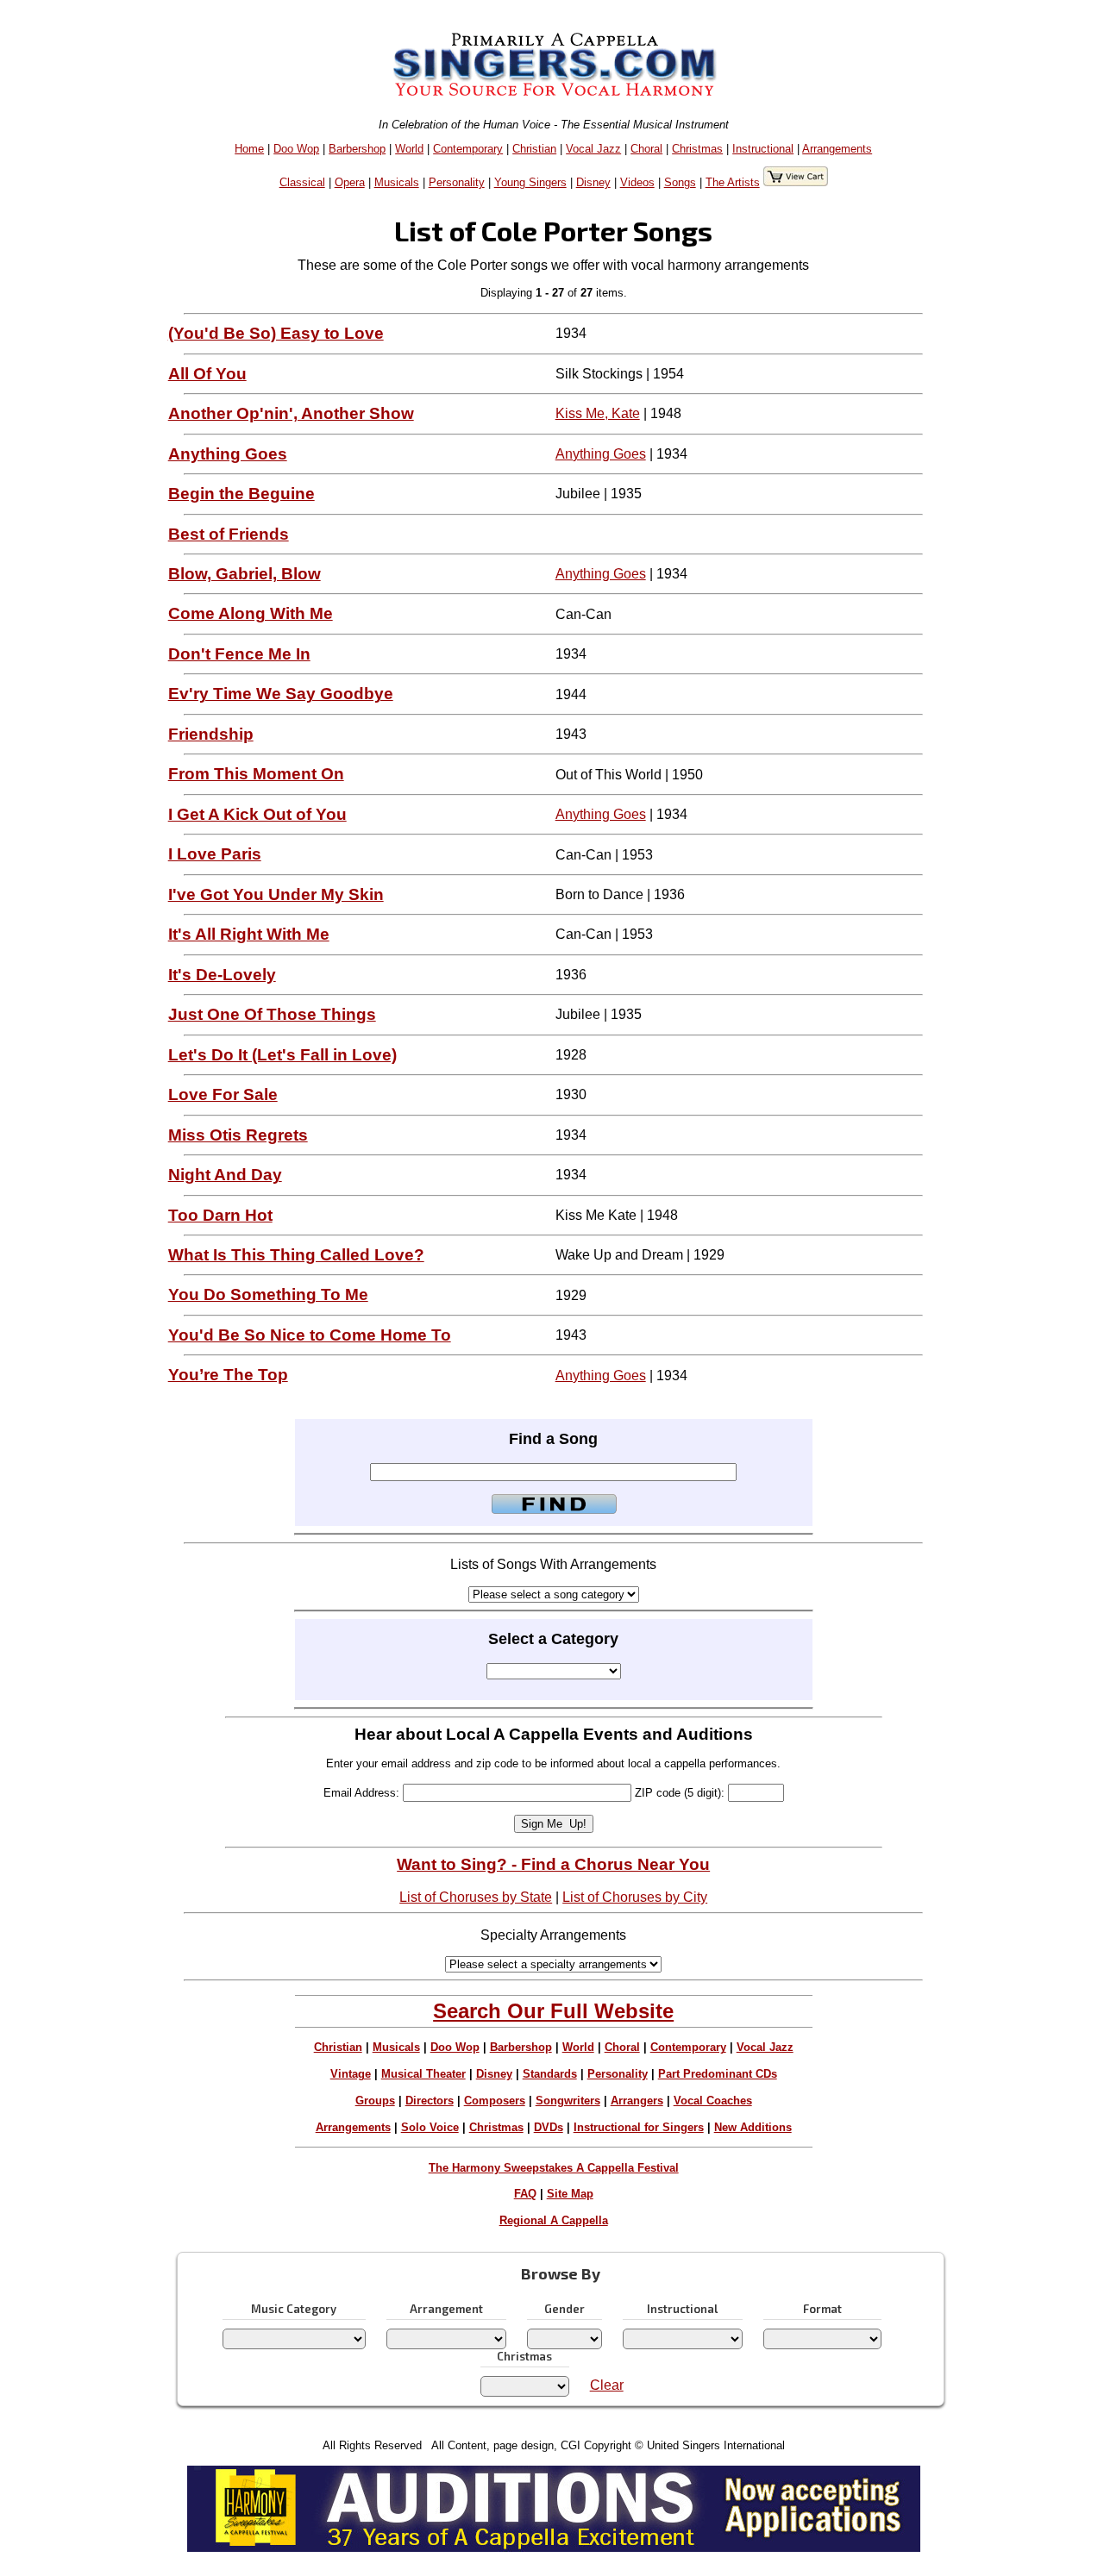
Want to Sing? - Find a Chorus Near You (553, 1864)
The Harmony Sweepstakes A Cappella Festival (554, 2168)
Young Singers (530, 182)
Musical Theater (423, 2074)
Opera (350, 182)
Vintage (351, 2074)
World (409, 149)
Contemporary (468, 149)
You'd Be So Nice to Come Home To (310, 1335)
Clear (607, 2385)
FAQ (525, 2194)
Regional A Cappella (554, 2220)
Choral (646, 149)
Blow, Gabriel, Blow (245, 574)
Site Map (570, 2194)
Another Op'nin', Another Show (291, 413)
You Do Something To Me (268, 1294)
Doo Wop (296, 149)
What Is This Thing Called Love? (296, 1255)
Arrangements (837, 149)
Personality (457, 182)
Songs (680, 182)
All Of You (207, 374)
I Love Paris (215, 854)
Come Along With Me (251, 613)
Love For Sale (223, 1094)
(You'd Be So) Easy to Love (276, 333)
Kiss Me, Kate (598, 413)
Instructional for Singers (639, 2127)
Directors (430, 2101)
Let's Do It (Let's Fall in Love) (282, 1055)
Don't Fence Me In (239, 654)
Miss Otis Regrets (238, 1135)
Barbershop (357, 149)
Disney (593, 182)
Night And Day (225, 1175)
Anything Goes (228, 454)
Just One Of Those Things (272, 1014)
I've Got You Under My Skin (276, 894)
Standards (550, 2074)
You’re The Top (228, 1375)
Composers (495, 2101)
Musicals (397, 182)
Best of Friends (229, 534)
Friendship (211, 734)
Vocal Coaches (713, 2101)
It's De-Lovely (222, 975)
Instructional (763, 149)
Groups (375, 2101)
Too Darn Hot (220, 1215)
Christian (534, 149)
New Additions (753, 2127)
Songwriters (568, 2101)
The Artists (733, 182)
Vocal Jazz (593, 149)
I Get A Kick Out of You (257, 814)
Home (249, 149)
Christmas (697, 149)
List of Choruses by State (476, 1897)
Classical (302, 182)
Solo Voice (430, 2127)
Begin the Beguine (241, 494)
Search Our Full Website (553, 2011)
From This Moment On (256, 774)
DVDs (549, 2127)
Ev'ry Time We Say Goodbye (281, 694)
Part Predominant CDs (718, 2074)
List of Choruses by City (635, 1897)
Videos (637, 182)
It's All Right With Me (249, 934)
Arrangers (637, 2101)
